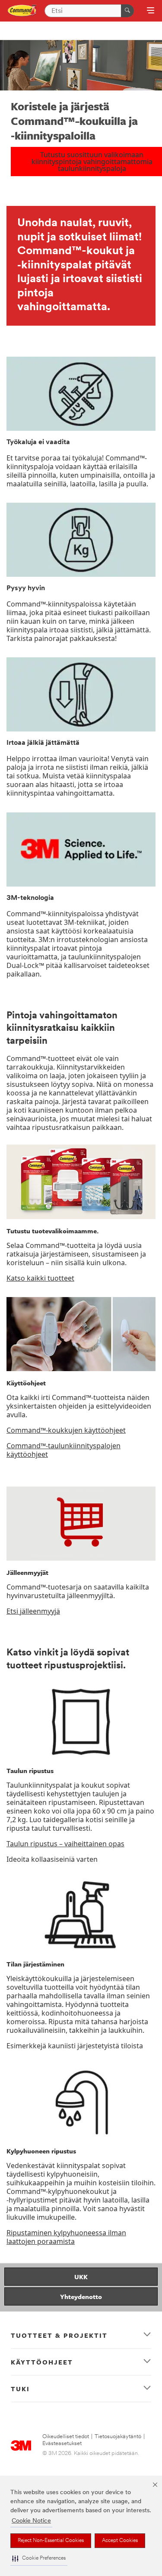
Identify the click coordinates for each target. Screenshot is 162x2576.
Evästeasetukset (62, 2444)
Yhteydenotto (81, 2296)
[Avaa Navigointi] (151, 11)
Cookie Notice (31, 2521)
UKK (81, 2277)
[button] (39, 2559)
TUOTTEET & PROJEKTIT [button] (59, 2335)
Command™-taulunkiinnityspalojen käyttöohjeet (64, 1450)
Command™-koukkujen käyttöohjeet (66, 1430)
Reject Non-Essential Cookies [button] (51, 2541)
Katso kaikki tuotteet (40, 1278)
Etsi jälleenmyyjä (33, 1611)
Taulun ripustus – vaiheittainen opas (65, 1844)
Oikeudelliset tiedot (66, 2437)
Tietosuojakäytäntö (118, 2437)
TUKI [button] (20, 2389)
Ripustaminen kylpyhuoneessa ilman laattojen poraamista (66, 2237)
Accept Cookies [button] (120, 2541)
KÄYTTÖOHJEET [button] (42, 2362)
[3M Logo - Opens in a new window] (22, 11)
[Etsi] (127, 11)
